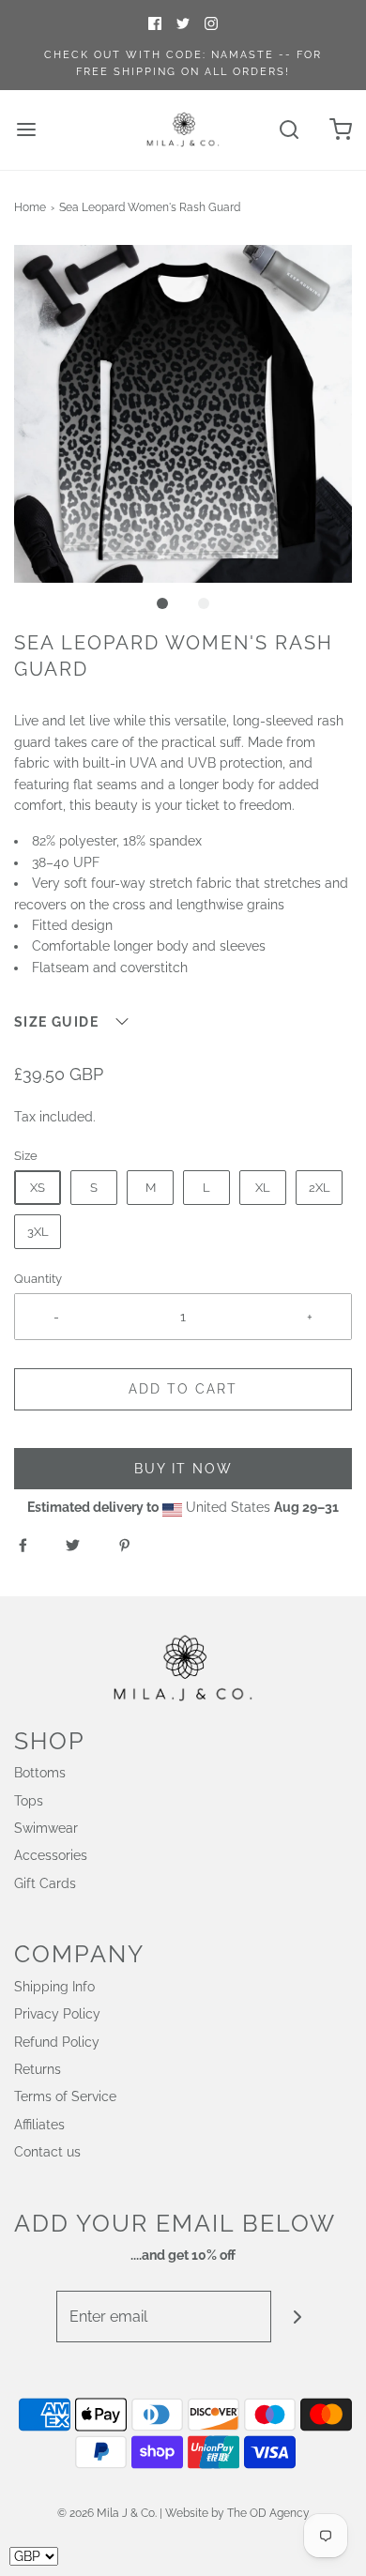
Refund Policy (57, 2042)
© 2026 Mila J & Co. (107, 2513)
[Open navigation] (26, 130)
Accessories (51, 1855)
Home (30, 207)
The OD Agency (268, 2513)
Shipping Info (54, 1987)
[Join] (297, 2317)
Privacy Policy (57, 2014)
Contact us (47, 2152)
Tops (29, 1801)
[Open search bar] (289, 130)
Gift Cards (45, 1883)
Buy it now (183, 1469)
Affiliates (39, 2125)
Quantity (38, 1279)
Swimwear (46, 1828)
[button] (183, 414)
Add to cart (183, 1389)
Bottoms (40, 1773)
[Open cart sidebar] (340, 130)
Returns (38, 2069)
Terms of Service (65, 2096)
